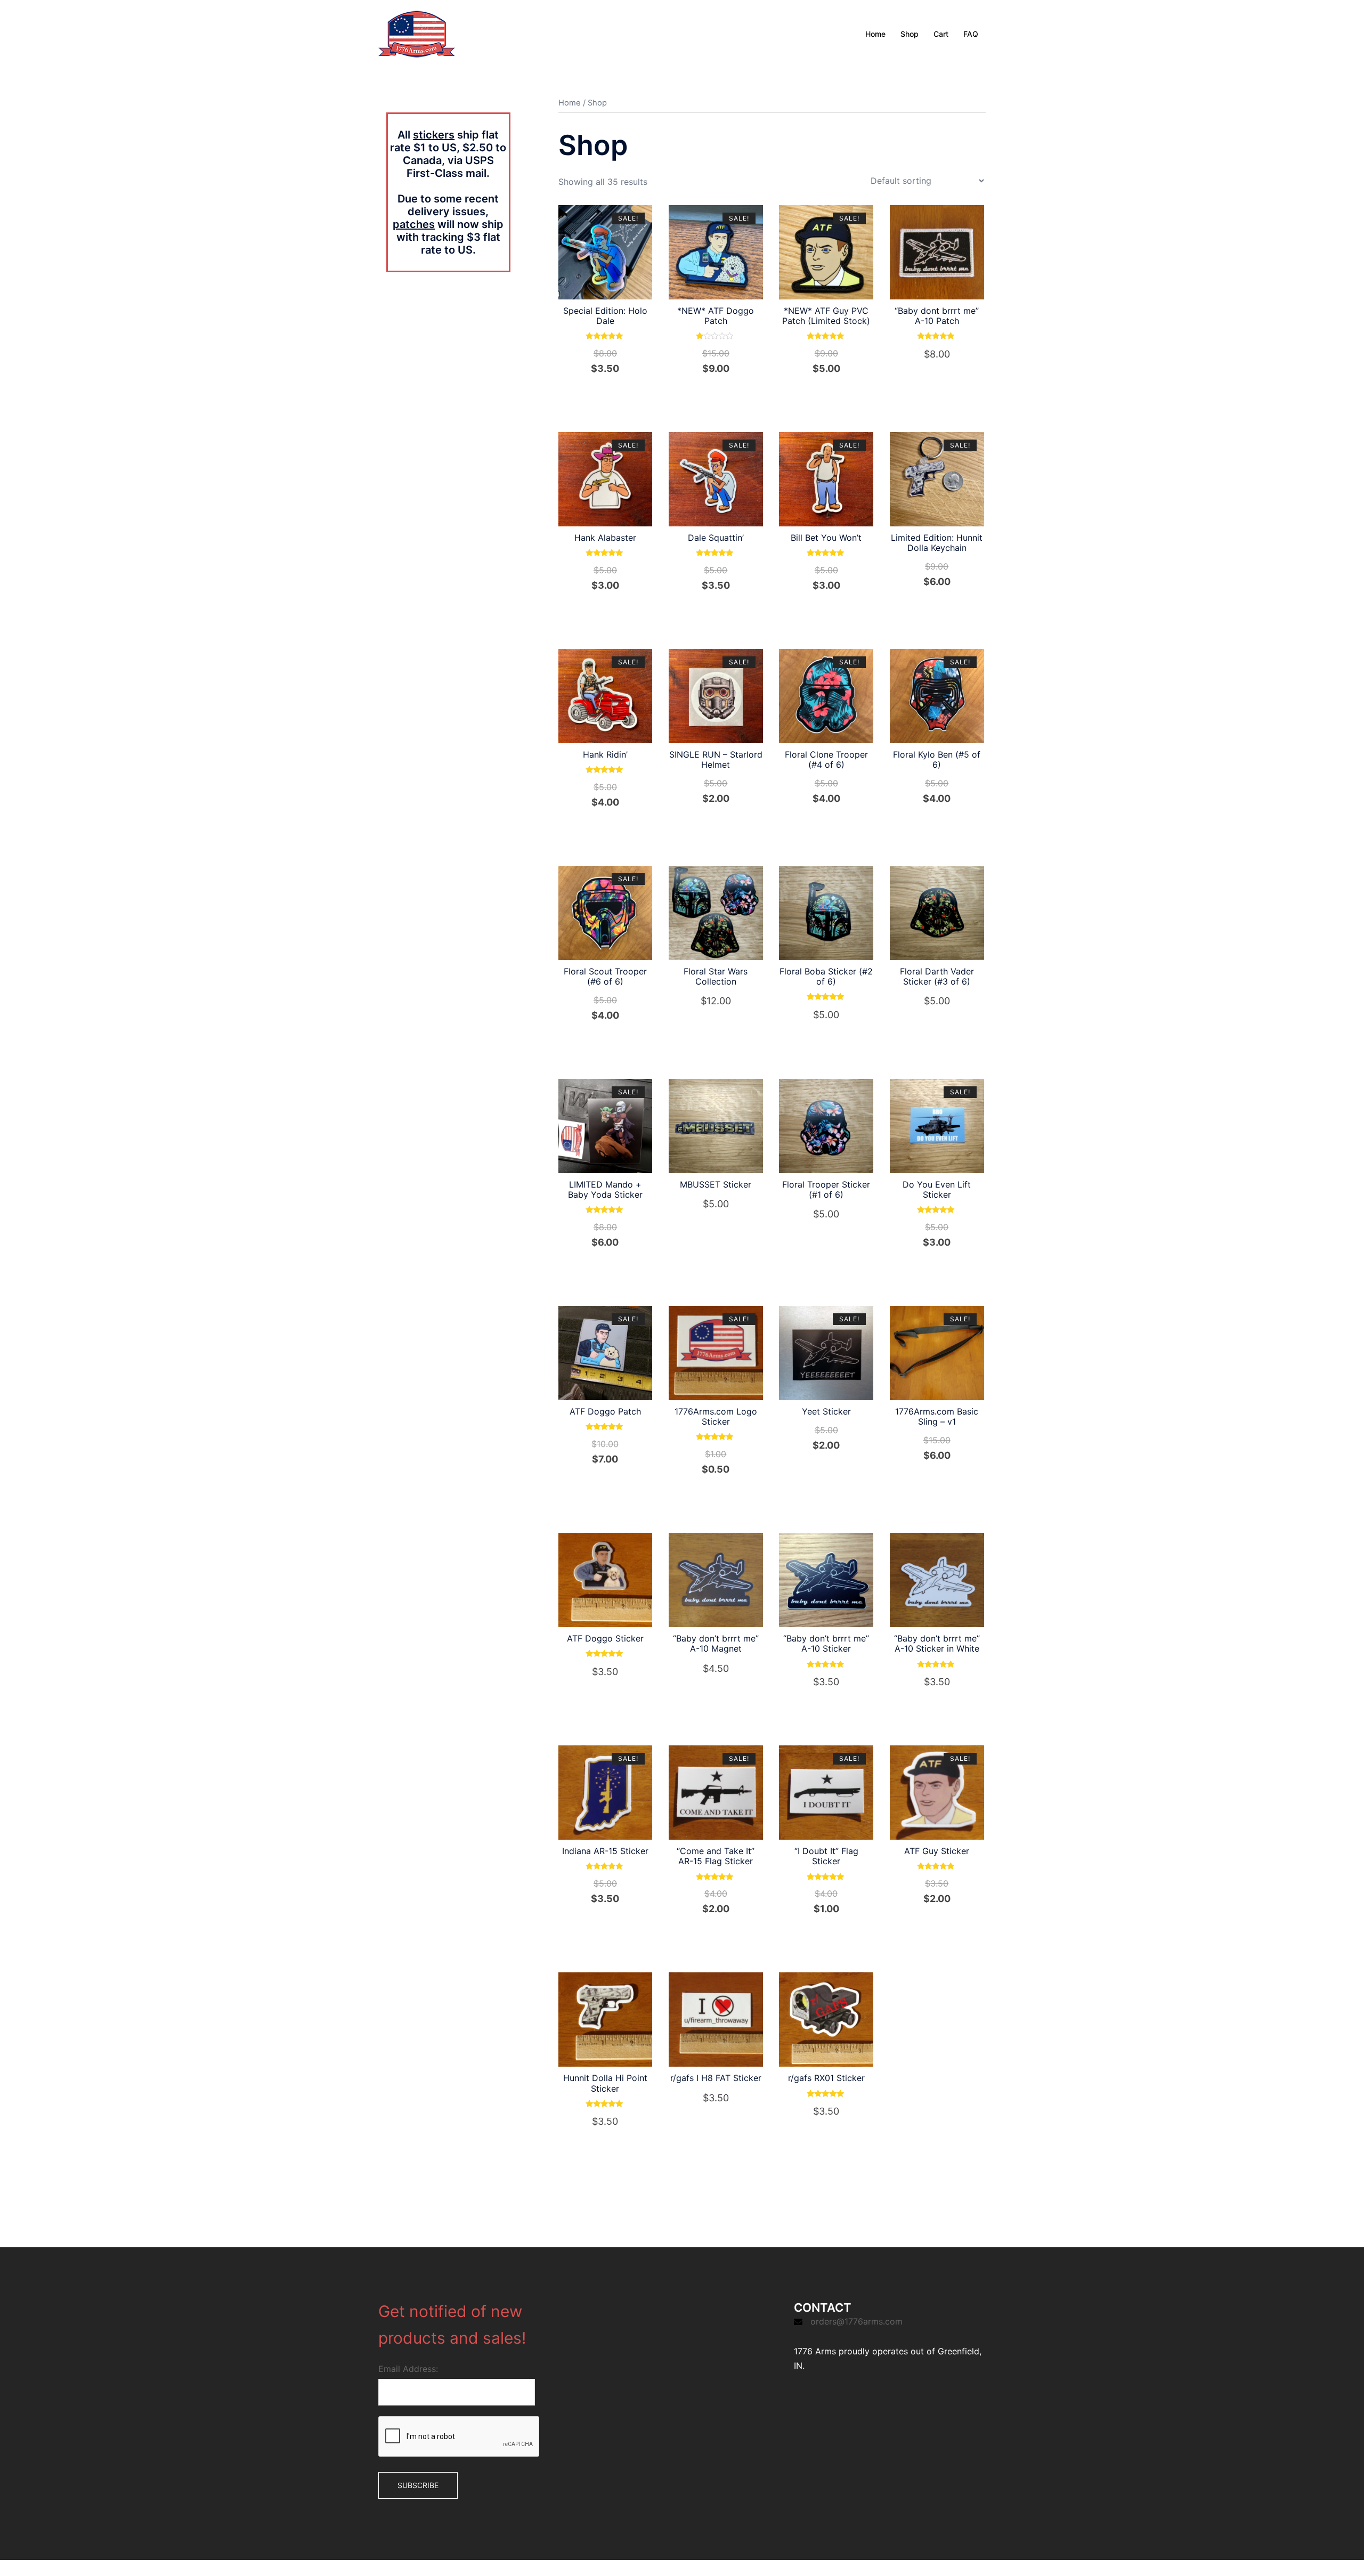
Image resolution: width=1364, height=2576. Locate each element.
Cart (941, 34)
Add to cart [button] (611, 392)
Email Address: (408, 2369)
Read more (722, 392)
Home (875, 34)
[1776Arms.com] (417, 33)
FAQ (971, 34)
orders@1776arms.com (856, 2321)
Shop (910, 34)
